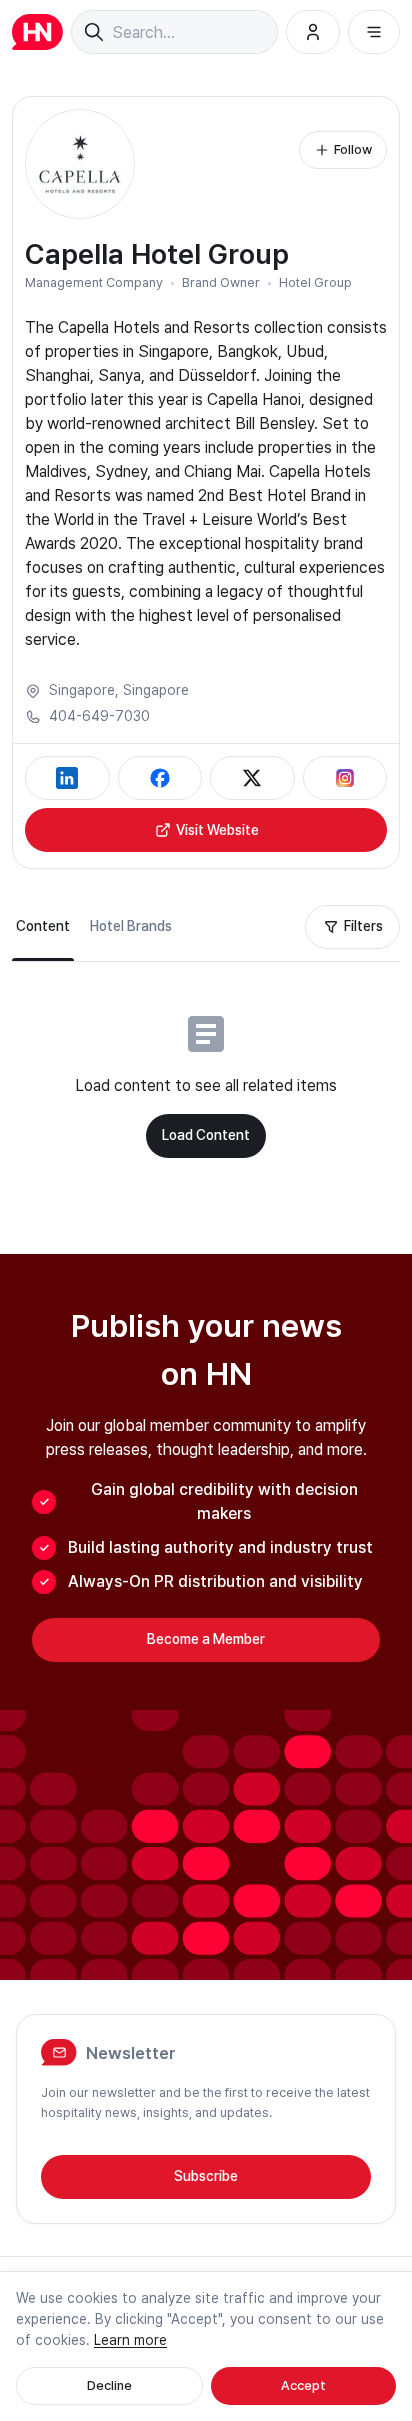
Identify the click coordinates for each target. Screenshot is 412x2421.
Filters (363, 926)
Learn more (130, 2340)
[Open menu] (374, 32)
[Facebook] (160, 778)
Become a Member (206, 1639)
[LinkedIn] (67, 778)
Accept (303, 2385)
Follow (353, 149)
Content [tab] (43, 926)
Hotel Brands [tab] (131, 926)
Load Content (206, 1135)
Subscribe (206, 2176)
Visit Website (217, 830)
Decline (109, 2385)
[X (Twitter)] (252, 778)
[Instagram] (345, 778)
